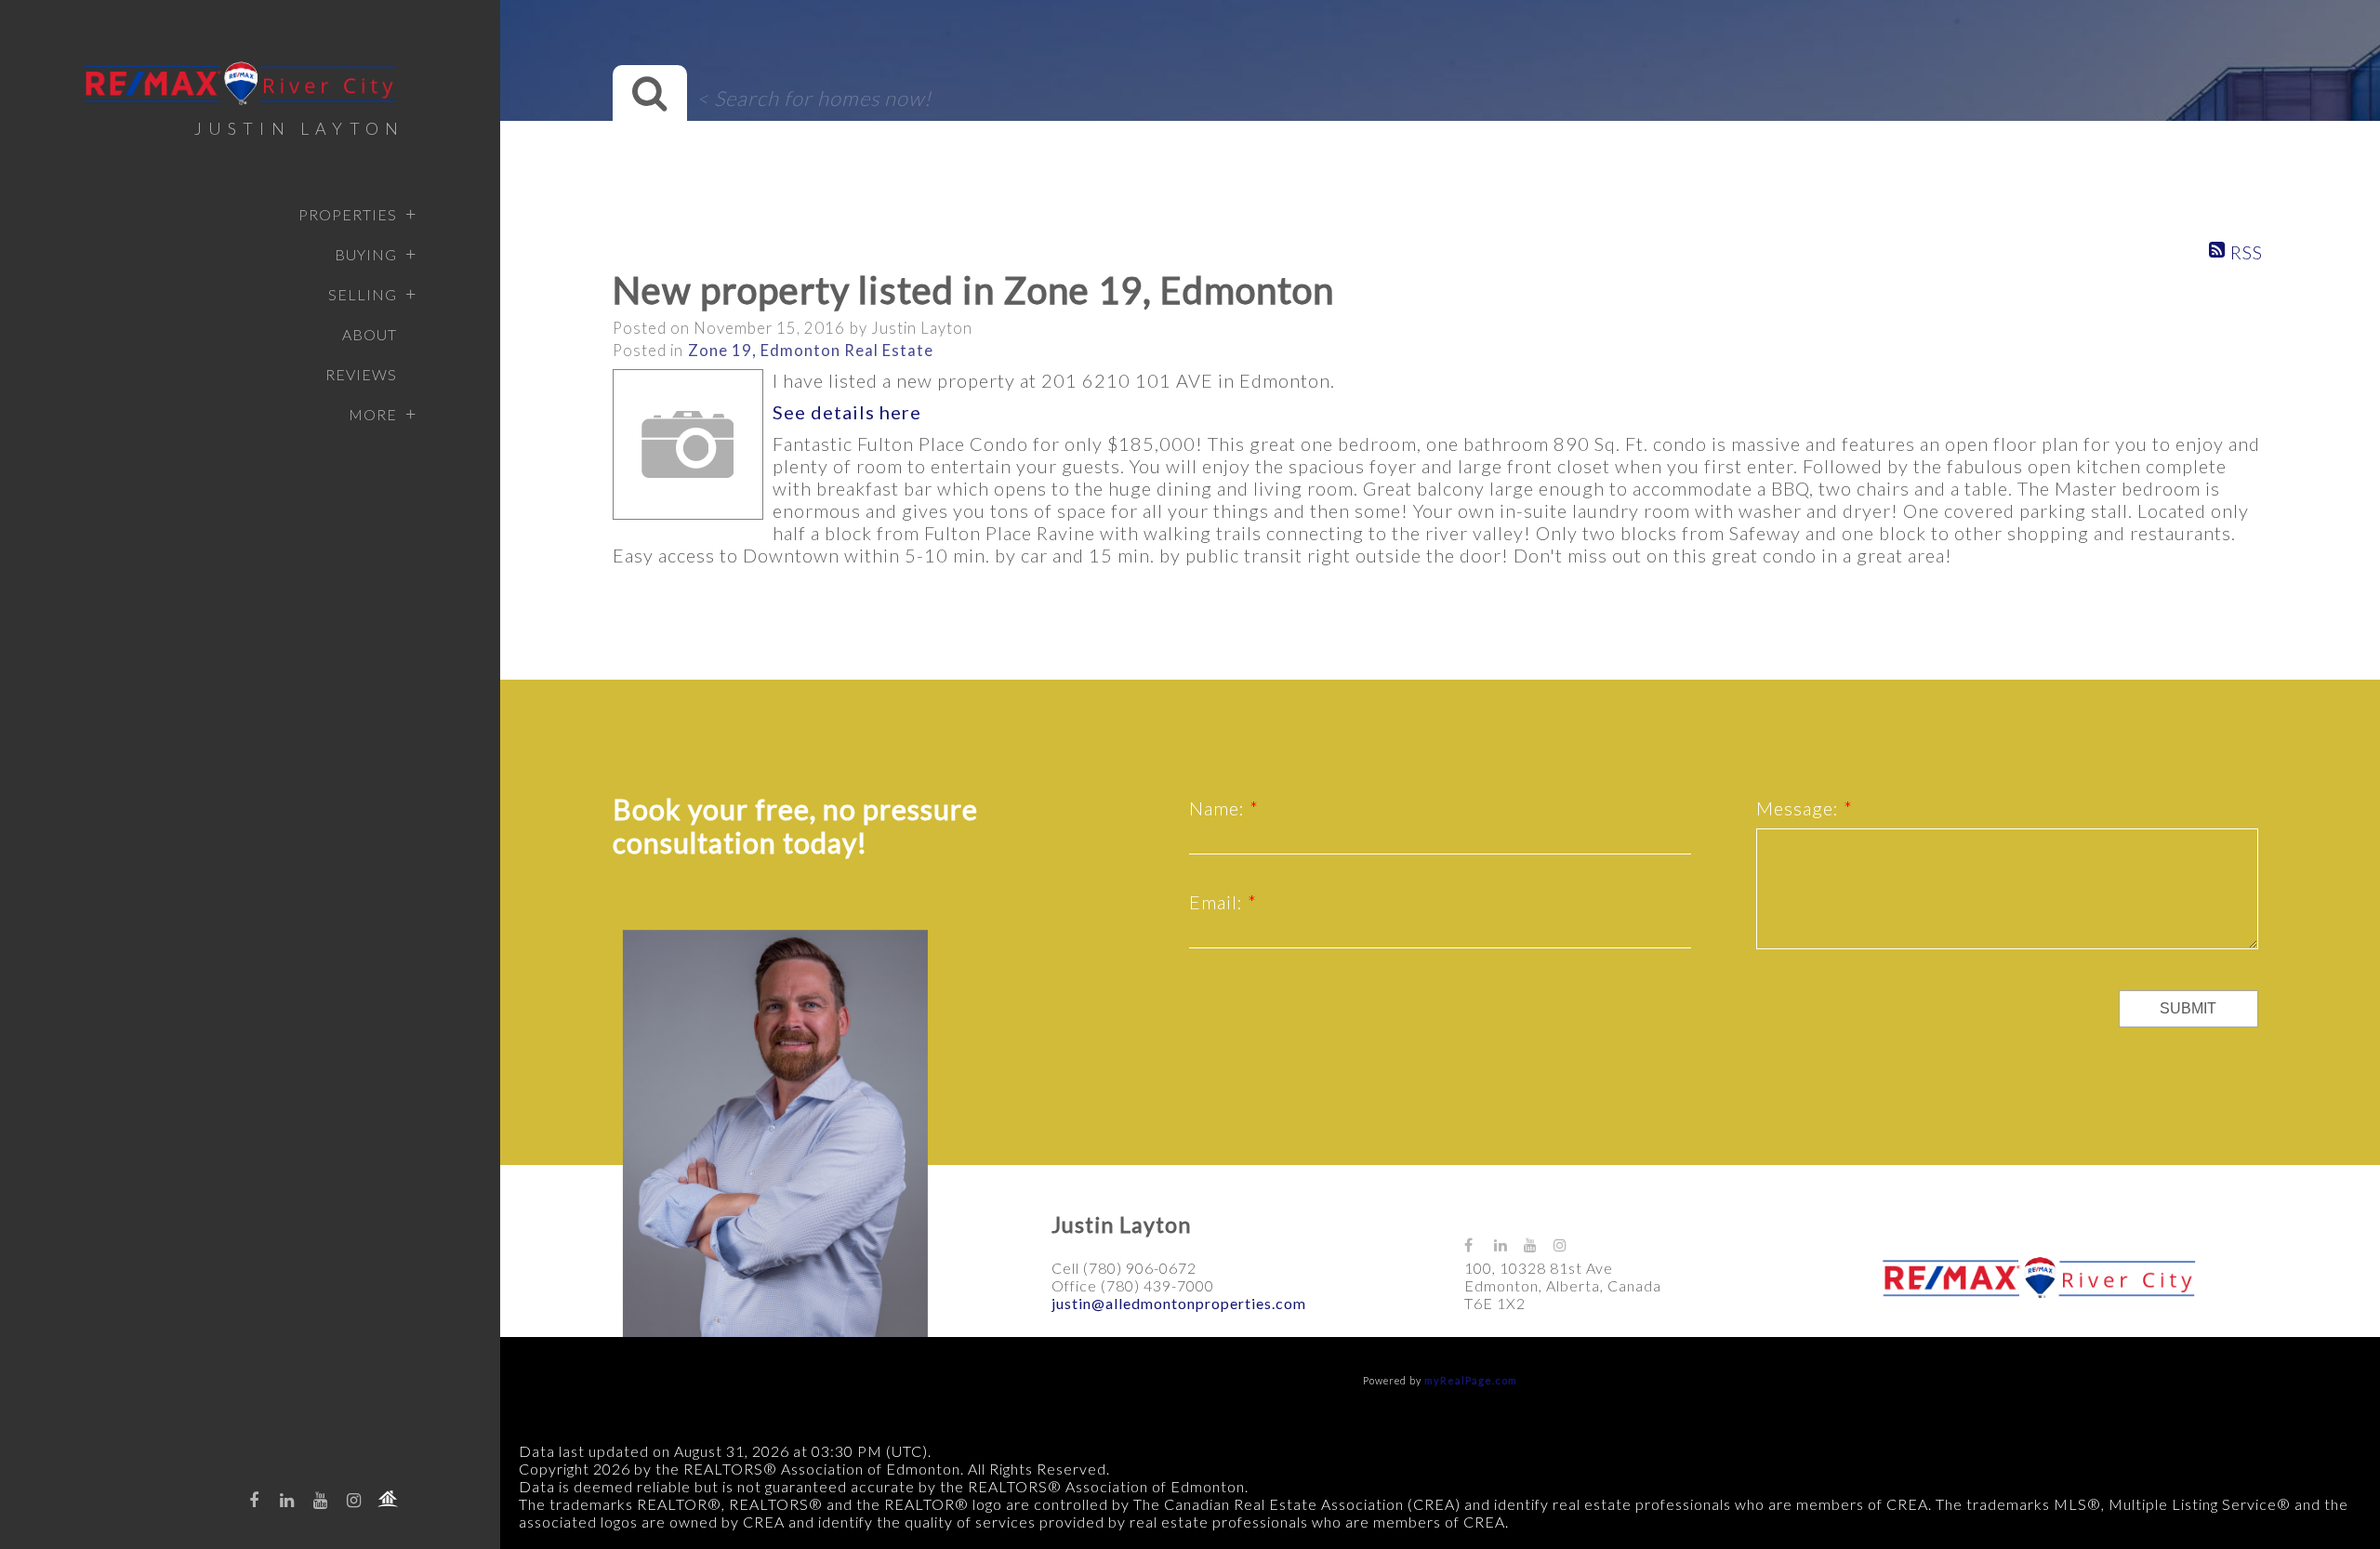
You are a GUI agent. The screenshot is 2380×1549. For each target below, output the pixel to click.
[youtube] (321, 1500)
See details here (847, 412)
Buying (366, 254)
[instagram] (354, 1500)
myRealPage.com (1471, 1380)
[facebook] (254, 1500)
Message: (1800, 808)
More (373, 414)
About (370, 334)
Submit (2188, 1008)
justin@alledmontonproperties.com (1179, 1303)
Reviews (361, 374)
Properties (348, 214)
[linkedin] (287, 1500)
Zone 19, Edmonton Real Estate (811, 351)
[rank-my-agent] (388, 1499)
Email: (1218, 902)
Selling (363, 294)
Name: (1219, 808)
